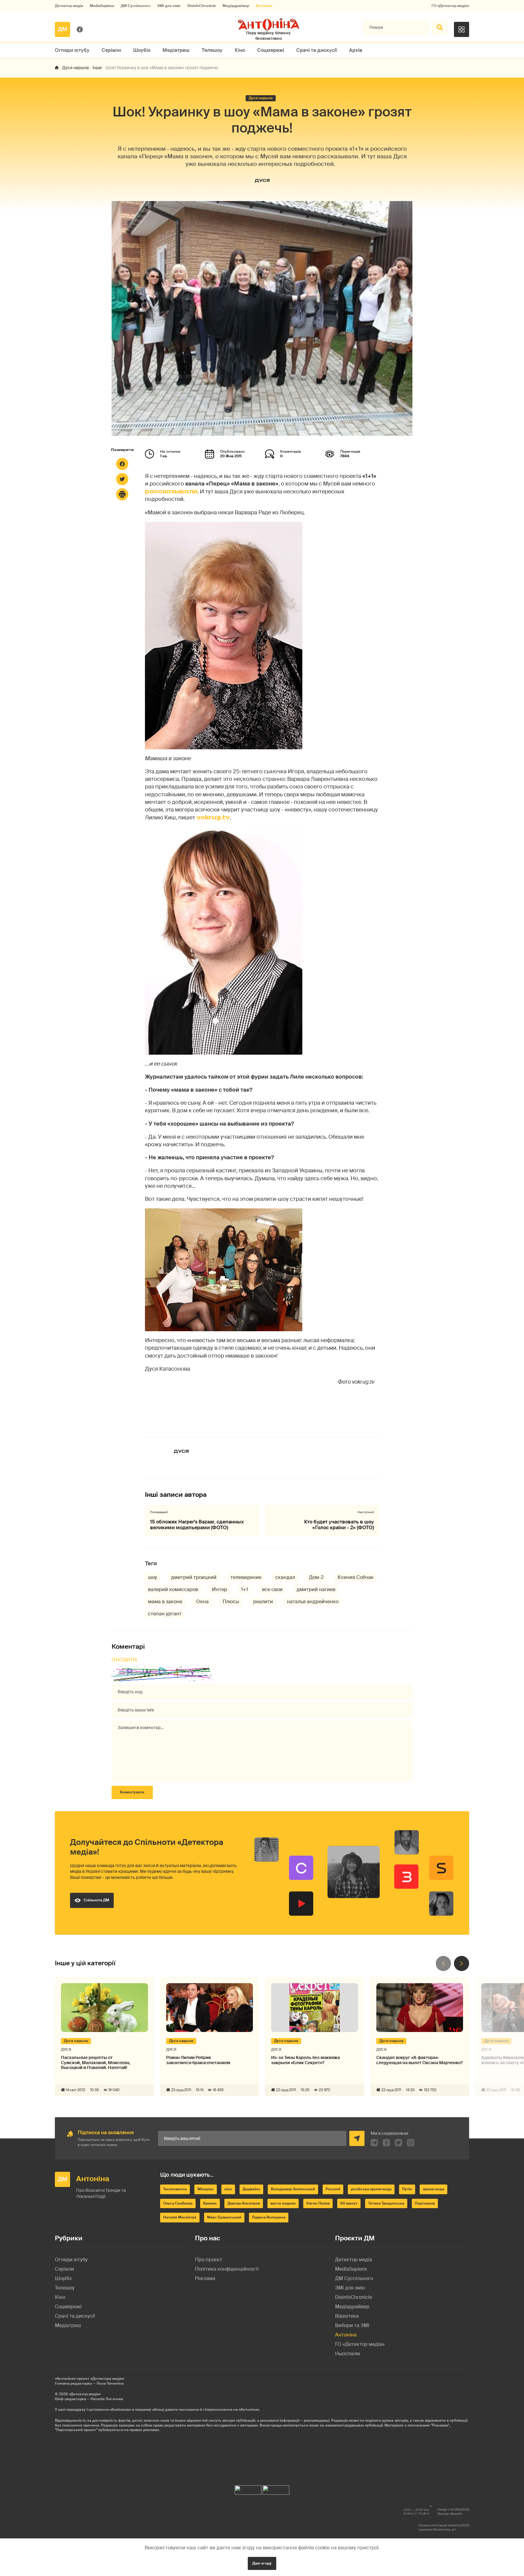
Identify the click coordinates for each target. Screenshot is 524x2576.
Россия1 (333, 2189)
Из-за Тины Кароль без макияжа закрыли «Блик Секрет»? (306, 2060)
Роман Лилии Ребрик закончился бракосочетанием (198, 2060)
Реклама (205, 2278)
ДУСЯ (262, 180)
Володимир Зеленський (293, 2189)
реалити (263, 1602)
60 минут (349, 2203)
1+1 (245, 1589)
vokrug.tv (213, 817)
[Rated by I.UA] (248, 2489)
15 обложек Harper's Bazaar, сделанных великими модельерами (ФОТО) (197, 1525)
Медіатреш (176, 50)
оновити (124, 1660)
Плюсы (231, 1602)
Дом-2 (316, 1577)
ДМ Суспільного (136, 6)
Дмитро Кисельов (244, 2203)
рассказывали (171, 491)
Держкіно (251, 2189)
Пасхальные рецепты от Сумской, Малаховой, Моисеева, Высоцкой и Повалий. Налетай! (96, 2063)
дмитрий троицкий (194, 1577)
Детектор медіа (69, 6)
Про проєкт (209, 2260)
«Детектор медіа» (85, 2394)
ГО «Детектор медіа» (450, 6)
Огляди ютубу (72, 50)
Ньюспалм (348, 2354)
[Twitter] (122, 479)
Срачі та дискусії (317, 50)
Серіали (111, 50)
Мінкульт (206, 2189)
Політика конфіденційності (227, 2269)
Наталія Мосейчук (180, 2217)
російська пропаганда (371, 2189)
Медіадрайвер (236, 6)
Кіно (240, 50)
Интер (220, 1589)
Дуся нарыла (76, 68)
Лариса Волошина (269, 2217)
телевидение (246, 1577)
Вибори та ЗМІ (352, 2325)
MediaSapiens (102, 6)
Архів (356, 50)
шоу (153, 1577)
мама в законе (165, 1602)
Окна (202, 1602)
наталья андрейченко (313, 1602)
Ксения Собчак (356, 1577)
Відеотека (347, 2316)
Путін (407, 2189)
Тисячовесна (175, 2189)
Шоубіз (142, 50)
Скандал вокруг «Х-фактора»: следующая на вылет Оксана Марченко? (420, 2060)
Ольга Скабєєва (178, 2203)
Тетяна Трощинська (386, 2203)
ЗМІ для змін (169, 6)
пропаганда (433, 2189)
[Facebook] (122, 464)
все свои (272, 1589)
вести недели (283, 2203)
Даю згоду (262, 2563)
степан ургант (165, 1614)
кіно (228, 2189)
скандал (285, 1577)
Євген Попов (318, 2203)
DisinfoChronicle (202, 6)
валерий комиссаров (173, 1589)
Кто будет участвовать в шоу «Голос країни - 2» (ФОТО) (339, 1525)
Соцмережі (271, 50)
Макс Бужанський (224, 2217)
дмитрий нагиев (316, 1589)
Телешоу (212, 50)
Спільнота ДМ (96, 1900)
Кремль (210, 2203)
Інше (97, 68)
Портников (425, 2203)
